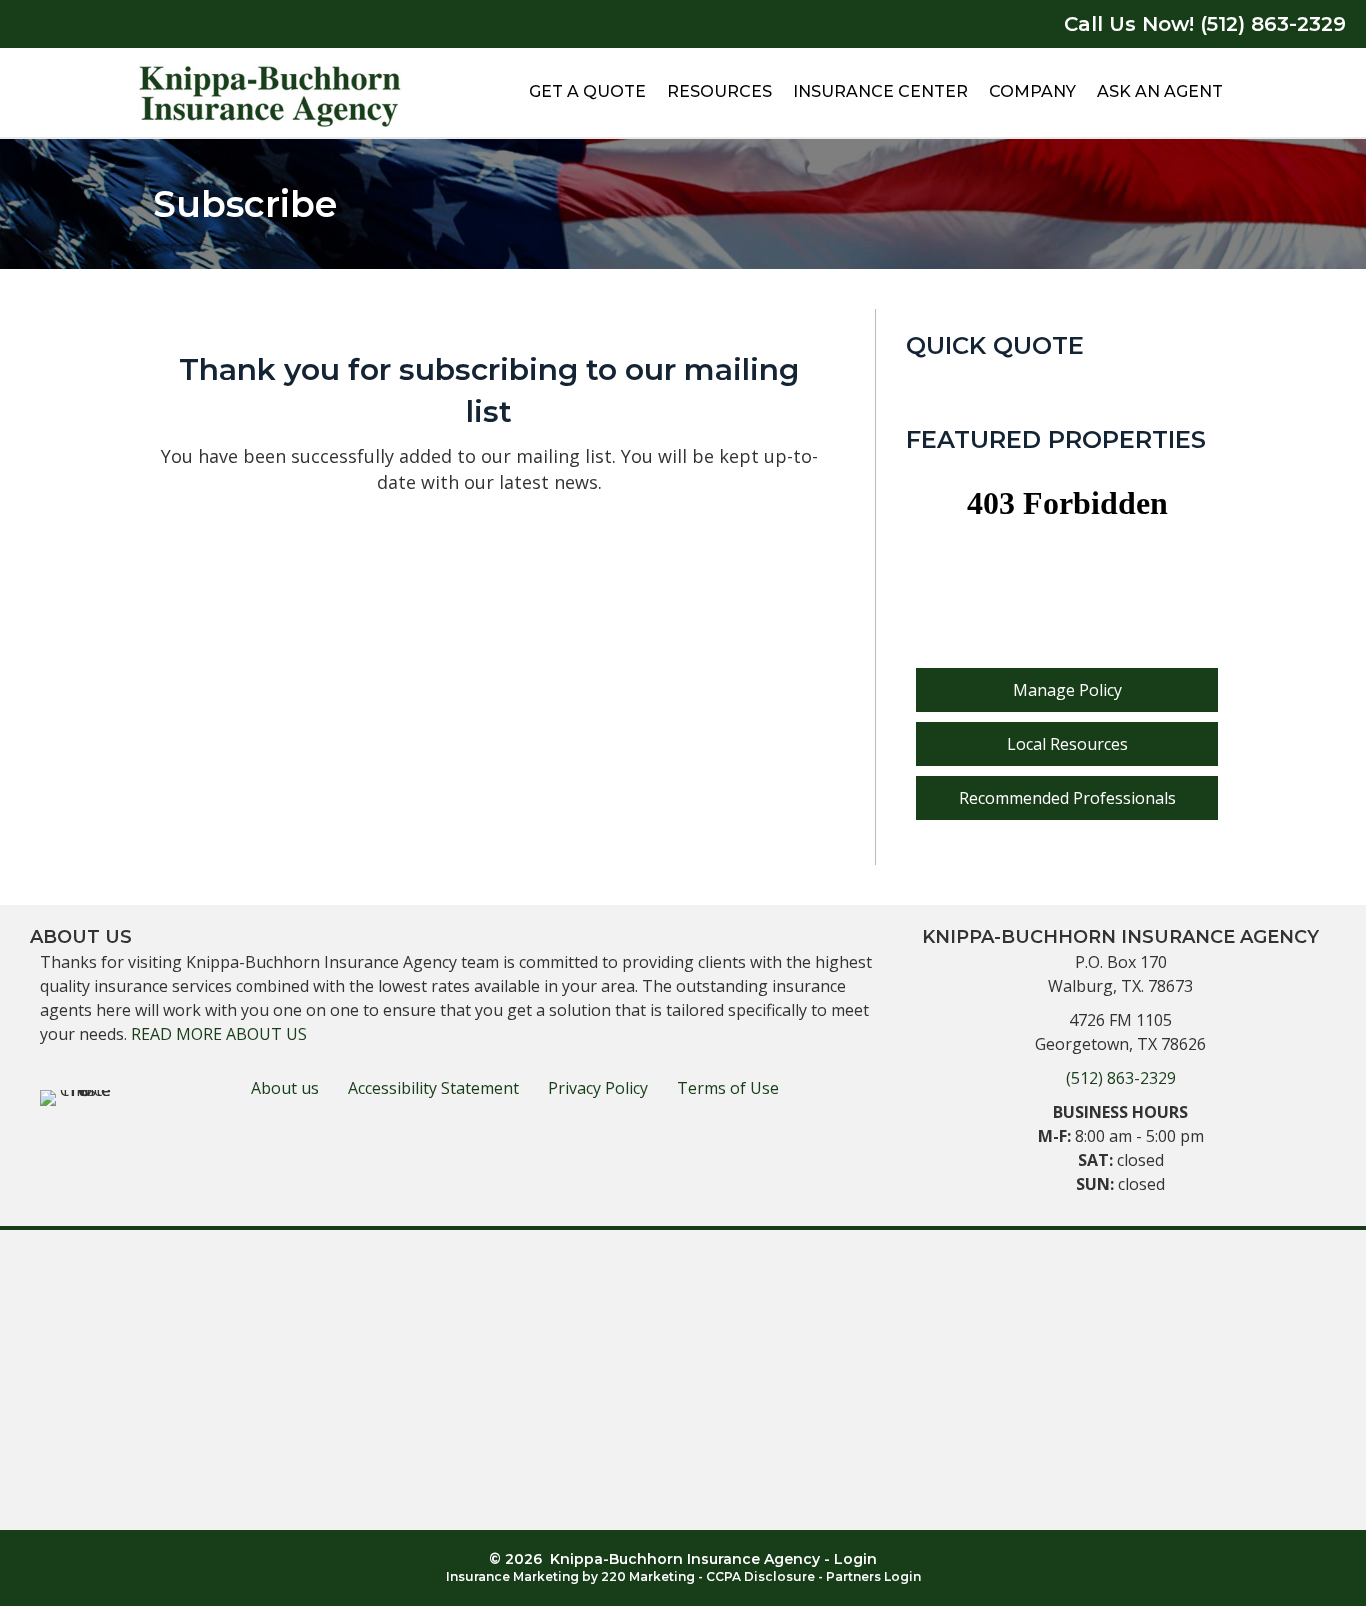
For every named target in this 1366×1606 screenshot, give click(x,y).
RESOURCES (719, 91)
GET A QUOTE (587, 91)
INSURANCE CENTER (880, 91)
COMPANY (1032, 91)
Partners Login (873, 1576)
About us (285, 1088)
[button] (1067, 690)
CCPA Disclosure (760, 1576)
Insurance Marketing (512, 1576)
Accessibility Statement (433, 1088)
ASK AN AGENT (1160, 91)
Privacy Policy (598, 1088)
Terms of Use (728, 1088)
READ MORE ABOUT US (219, 1034)
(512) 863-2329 (1121, 1078)
